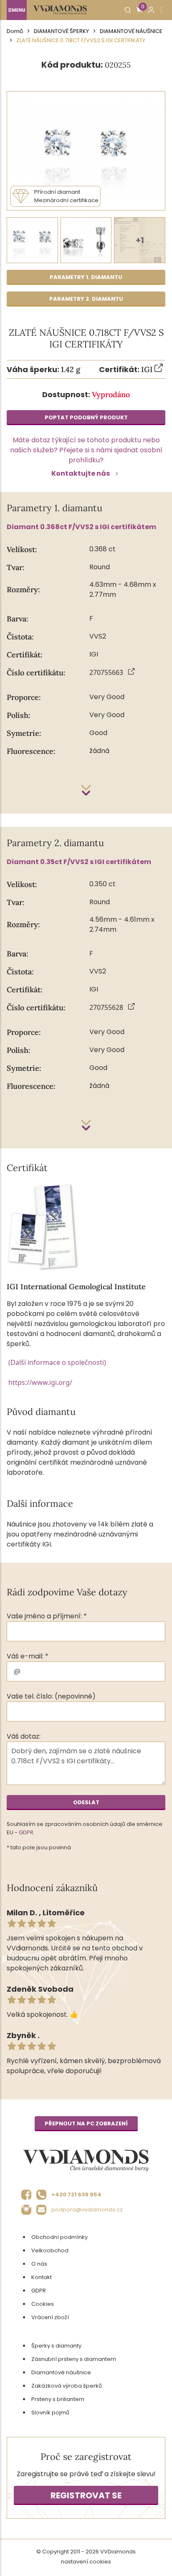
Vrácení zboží (50, 2317)
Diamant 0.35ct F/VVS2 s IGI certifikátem (79, 862)
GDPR (26, 1832)
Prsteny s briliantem (58, 2399)
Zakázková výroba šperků (67, 2386)
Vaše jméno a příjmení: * (47, 1616)
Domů (15, 31)
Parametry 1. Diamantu (86, 277)
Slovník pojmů (50, 2412)
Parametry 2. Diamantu (86, 299)
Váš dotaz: (24, 1736)
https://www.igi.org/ (40, 1382)
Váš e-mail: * (28, 1656)
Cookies (43, 2304)
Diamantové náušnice (131, 31)
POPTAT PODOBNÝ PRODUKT (86, 417)
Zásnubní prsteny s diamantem (74, 2359)
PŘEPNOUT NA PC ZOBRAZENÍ (86, 2123)
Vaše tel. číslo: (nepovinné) (51, 1696)
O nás (39, 2264)
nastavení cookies (86, 2562)
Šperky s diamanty (56, 2346)
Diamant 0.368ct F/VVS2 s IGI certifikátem (81, 527)
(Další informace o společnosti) (57, 1362)
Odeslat (86, 1802)
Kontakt (42, 2277)
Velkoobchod (50, 2250)
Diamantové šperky (61, 31)
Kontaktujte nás (81, 473)
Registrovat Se (86, 2495)
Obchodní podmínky (59, 2237)
